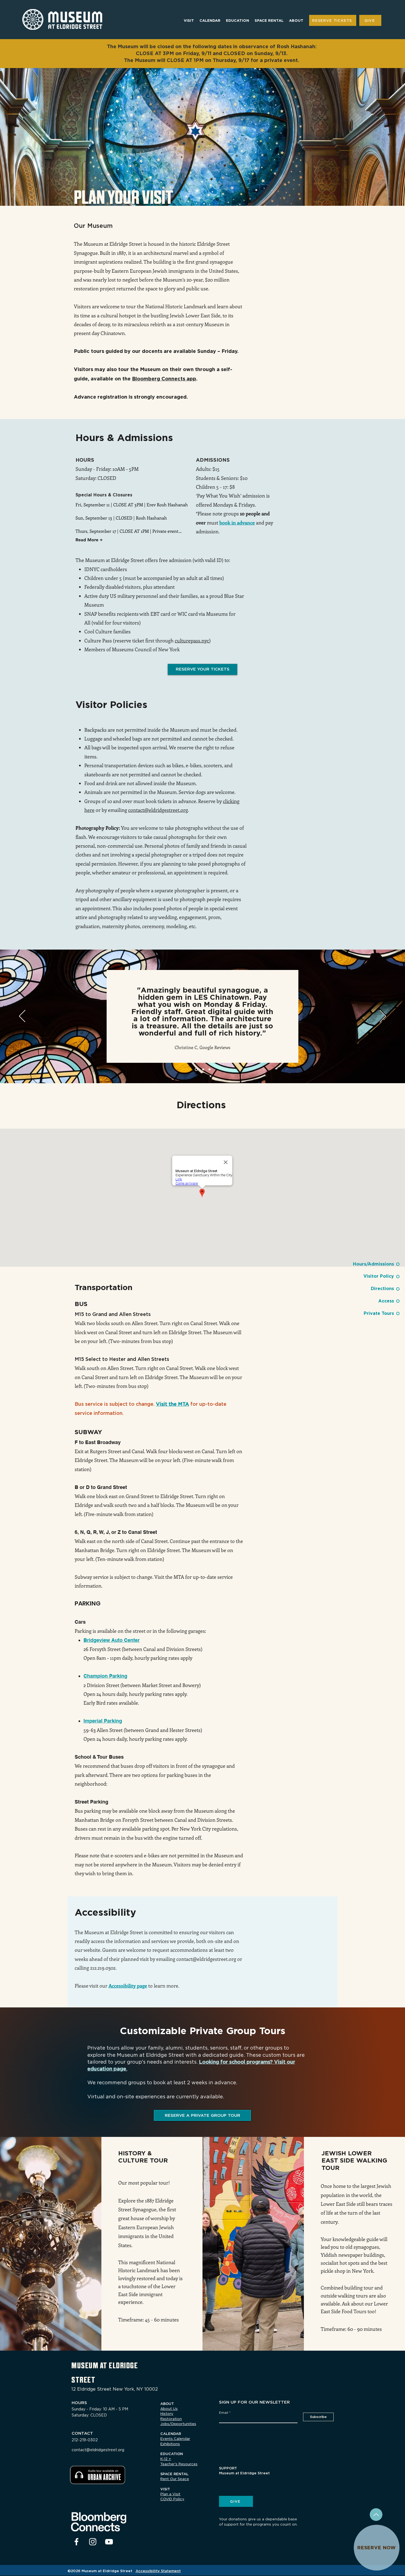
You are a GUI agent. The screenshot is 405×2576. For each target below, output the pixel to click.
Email (119, 2535)
